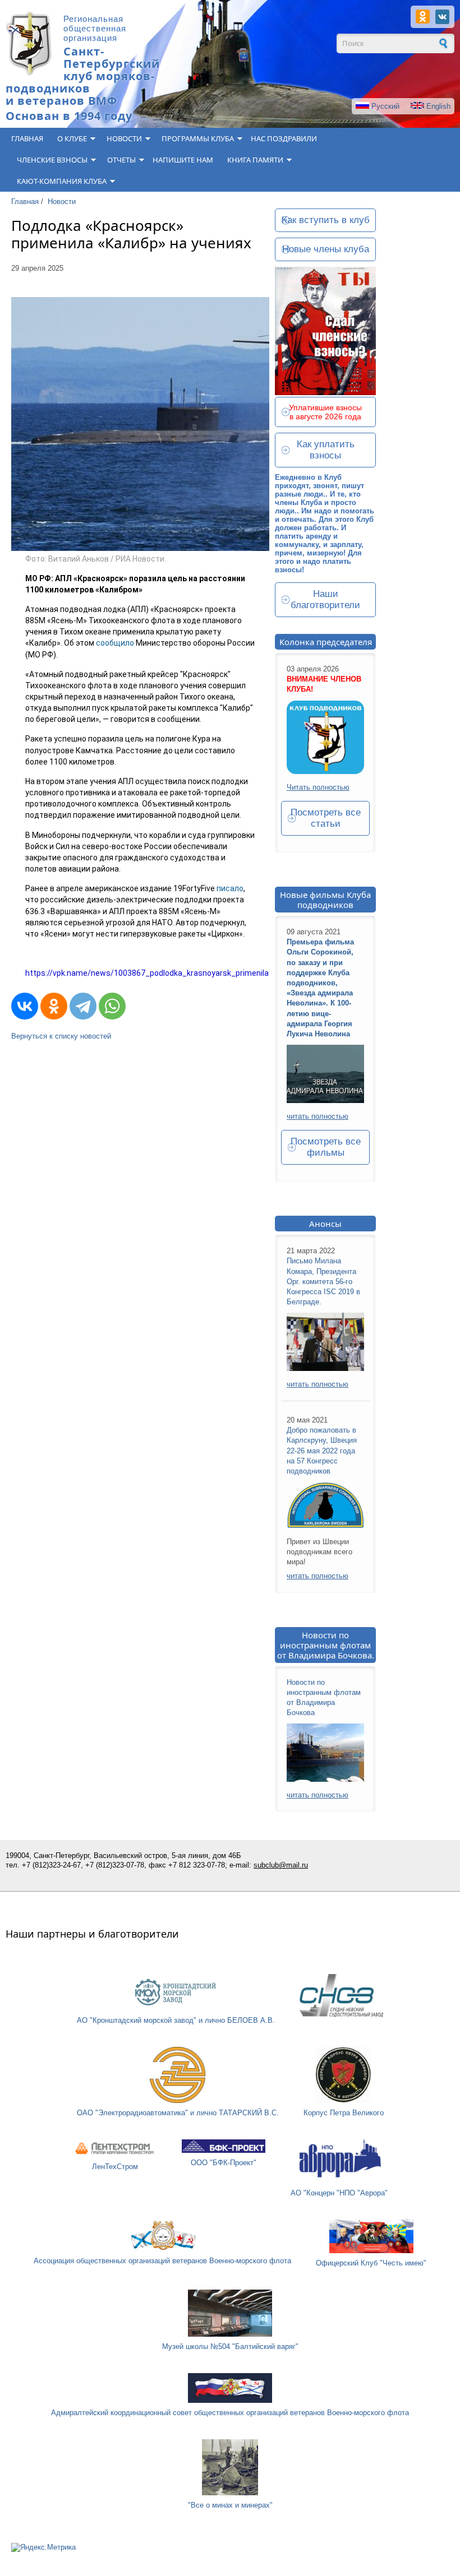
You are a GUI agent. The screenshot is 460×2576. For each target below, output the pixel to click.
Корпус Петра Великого (344, 2113)
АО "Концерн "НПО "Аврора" (339, 2193)
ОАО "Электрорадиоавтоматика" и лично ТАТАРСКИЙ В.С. (178, 2113)
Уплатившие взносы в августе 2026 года (325, 412)
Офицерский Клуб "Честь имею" (371, 2263)
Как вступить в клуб (326, 220)
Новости (124, 138)
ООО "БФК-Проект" (224, 2163)
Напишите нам (183, 160)
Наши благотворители (325, 599)
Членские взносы (52, 160)
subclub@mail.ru (281, 1865)
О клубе (72, 138)
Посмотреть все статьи (326, 818)
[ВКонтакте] (25, 1006)
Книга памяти (255, 160)
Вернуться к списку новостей (61, 1036)
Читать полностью (318, 787)
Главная (27, 138)
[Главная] (29, 74)
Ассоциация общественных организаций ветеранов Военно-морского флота (162, 2261)
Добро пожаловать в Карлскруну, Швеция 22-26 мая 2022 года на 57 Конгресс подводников (322, 1451)
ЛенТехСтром (115, 2167)
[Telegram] (83, 1006)
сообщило (115, 643)
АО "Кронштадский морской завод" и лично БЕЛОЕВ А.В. (176, 2020)
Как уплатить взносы (326, 450)
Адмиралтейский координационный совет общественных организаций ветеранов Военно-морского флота (230, 2413)
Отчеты (121, 160)
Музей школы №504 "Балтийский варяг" (230, 2346)
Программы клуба (198, 138)
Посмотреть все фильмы (326, 1147)
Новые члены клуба (326, 249)
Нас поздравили (284, 138)
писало (230, 888)
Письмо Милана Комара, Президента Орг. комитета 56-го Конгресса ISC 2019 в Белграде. (323, 1281)
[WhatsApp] (112, 1006)
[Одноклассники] (54, 1006)
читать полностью (318, 1116)
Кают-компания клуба (62, 181)
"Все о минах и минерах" (230, 2505)
